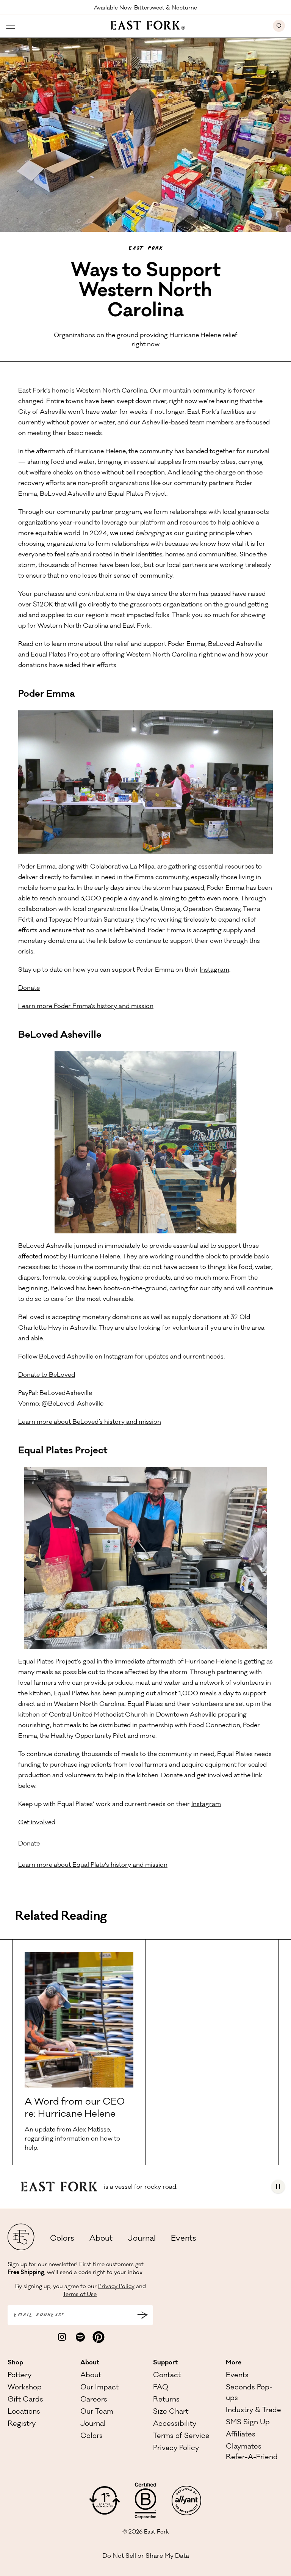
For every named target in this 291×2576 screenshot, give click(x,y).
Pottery (20, 2376)
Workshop (25, 2388)
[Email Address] (142, 2315)
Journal (142, 2239)
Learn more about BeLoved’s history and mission (90, 1422)
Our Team (97, 2412)
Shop (15, 2363)
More (234, 2363)
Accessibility (175, 2424)
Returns (166, 2400)
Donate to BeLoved (47, 1375)
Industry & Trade (253, 2411)
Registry (22, 2424)
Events (184, 2239)
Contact (167, 2376)
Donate (29, 988)
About (101, 2239)
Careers (94, 2400)
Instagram (214, 970)
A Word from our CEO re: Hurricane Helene (75, 2109)
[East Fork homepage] (144, 24)
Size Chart (171, 2412)
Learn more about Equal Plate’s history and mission (93, 1865)
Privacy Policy (116, 2287)
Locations (24, 2412)
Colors (62, 2239)
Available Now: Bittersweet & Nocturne (145, 8)
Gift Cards (25, 2400)
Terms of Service (181, 2436)
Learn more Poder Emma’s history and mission (86, 1007)
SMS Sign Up (248, 2423)
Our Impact (99, 2388)
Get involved (37, 1823)
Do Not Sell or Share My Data (146, 2556)
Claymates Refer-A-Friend (252, 2452)
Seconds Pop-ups (249, 2393)
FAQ (161, 2388)
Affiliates (241, 2435)
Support (165, 2363)
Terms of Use (80, 2295)
